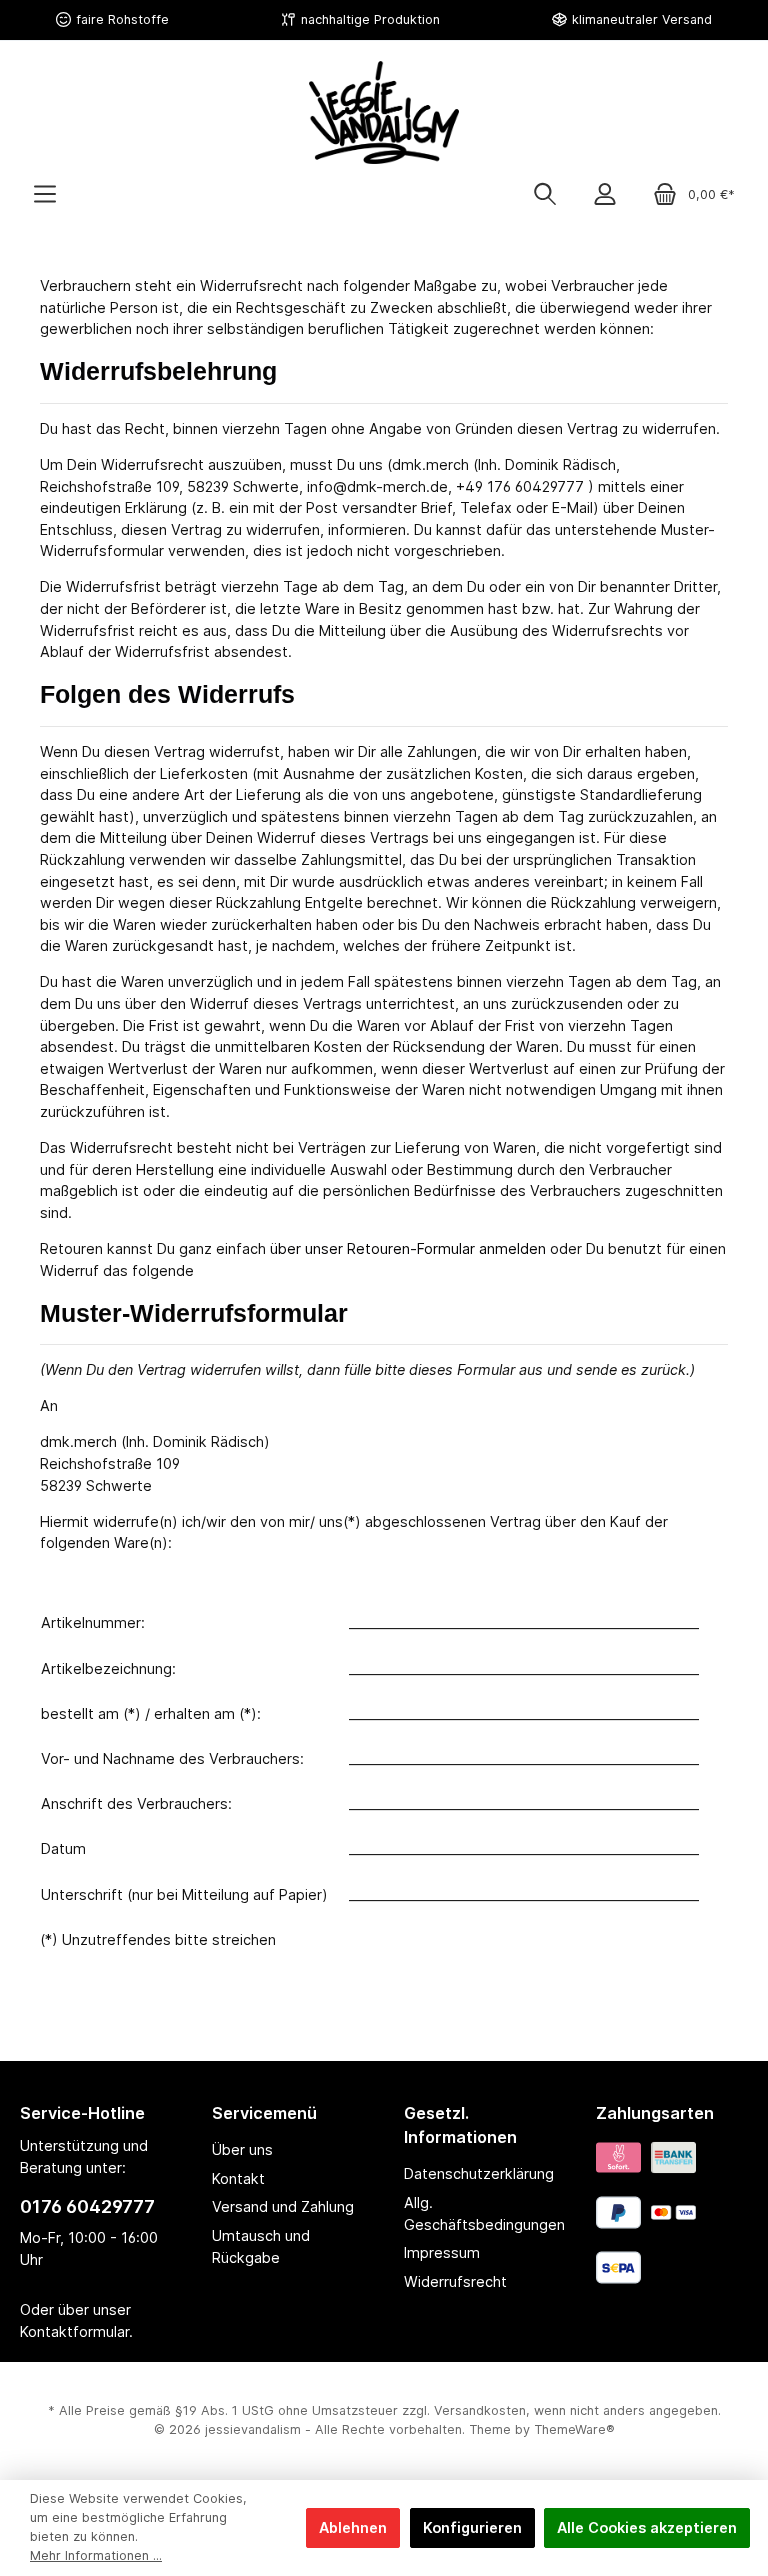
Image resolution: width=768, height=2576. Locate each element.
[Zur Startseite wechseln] (384, 112)
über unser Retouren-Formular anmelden (408, 1248)
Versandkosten (480, 2410)
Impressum (442, 2252)
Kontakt (238, 2178)
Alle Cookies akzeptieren (647, 2527)
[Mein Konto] (605, 194)
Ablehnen (353, 2527)
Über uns (242, 2149)
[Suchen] (545, 194)
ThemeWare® (574, 2429)
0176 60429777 (87, 2206)
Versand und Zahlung (283, 2206)
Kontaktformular (74, 2331)
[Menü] (45, 194)
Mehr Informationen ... (96, 2555)
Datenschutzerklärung (479, 2173)
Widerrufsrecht (455, 2281)
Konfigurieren (472, 2527)
